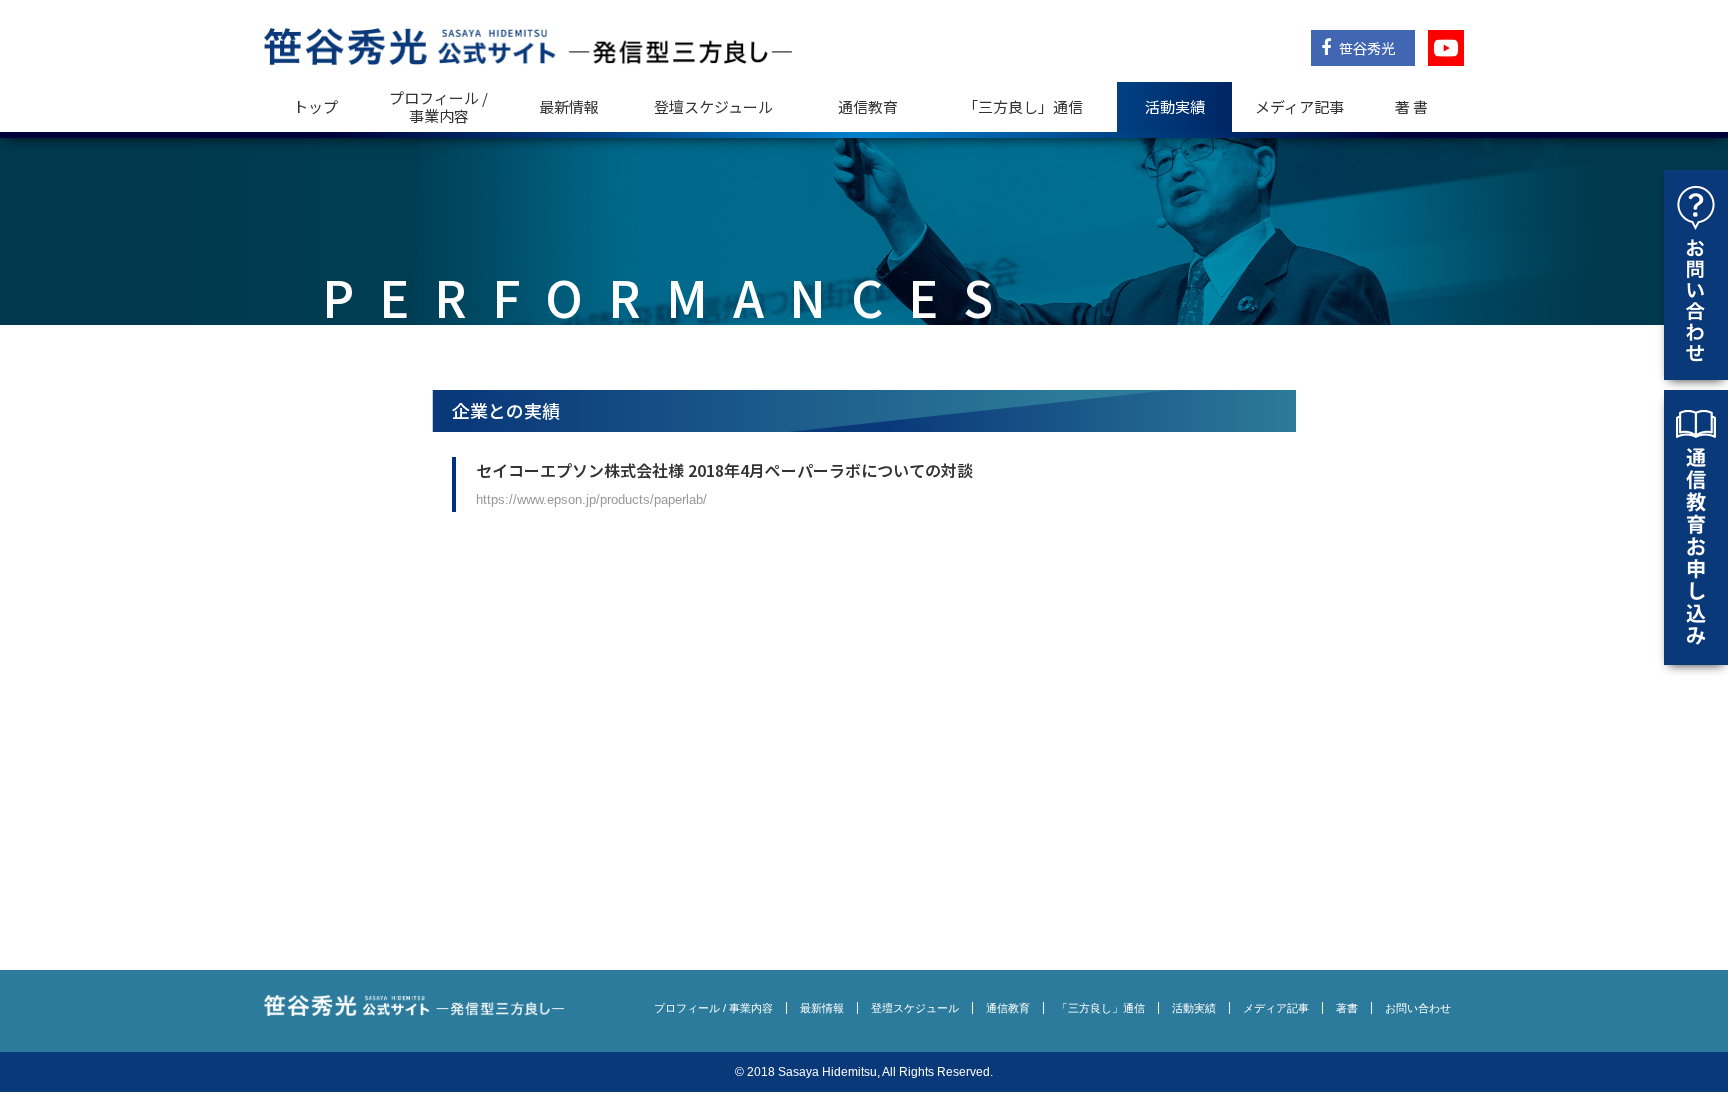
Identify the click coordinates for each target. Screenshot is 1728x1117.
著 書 (1411, 106)
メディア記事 (1299, 106)
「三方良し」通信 (1101, 1008)
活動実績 (1175, 106)
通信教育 (868, 106)
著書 (1347, 1008)
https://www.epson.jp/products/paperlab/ (591, 499)
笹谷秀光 (1365, 48)
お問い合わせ (1418, 1008)
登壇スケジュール (713, 106)
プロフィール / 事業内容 (438, 106)
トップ (315, 106)
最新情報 (569, 106)
